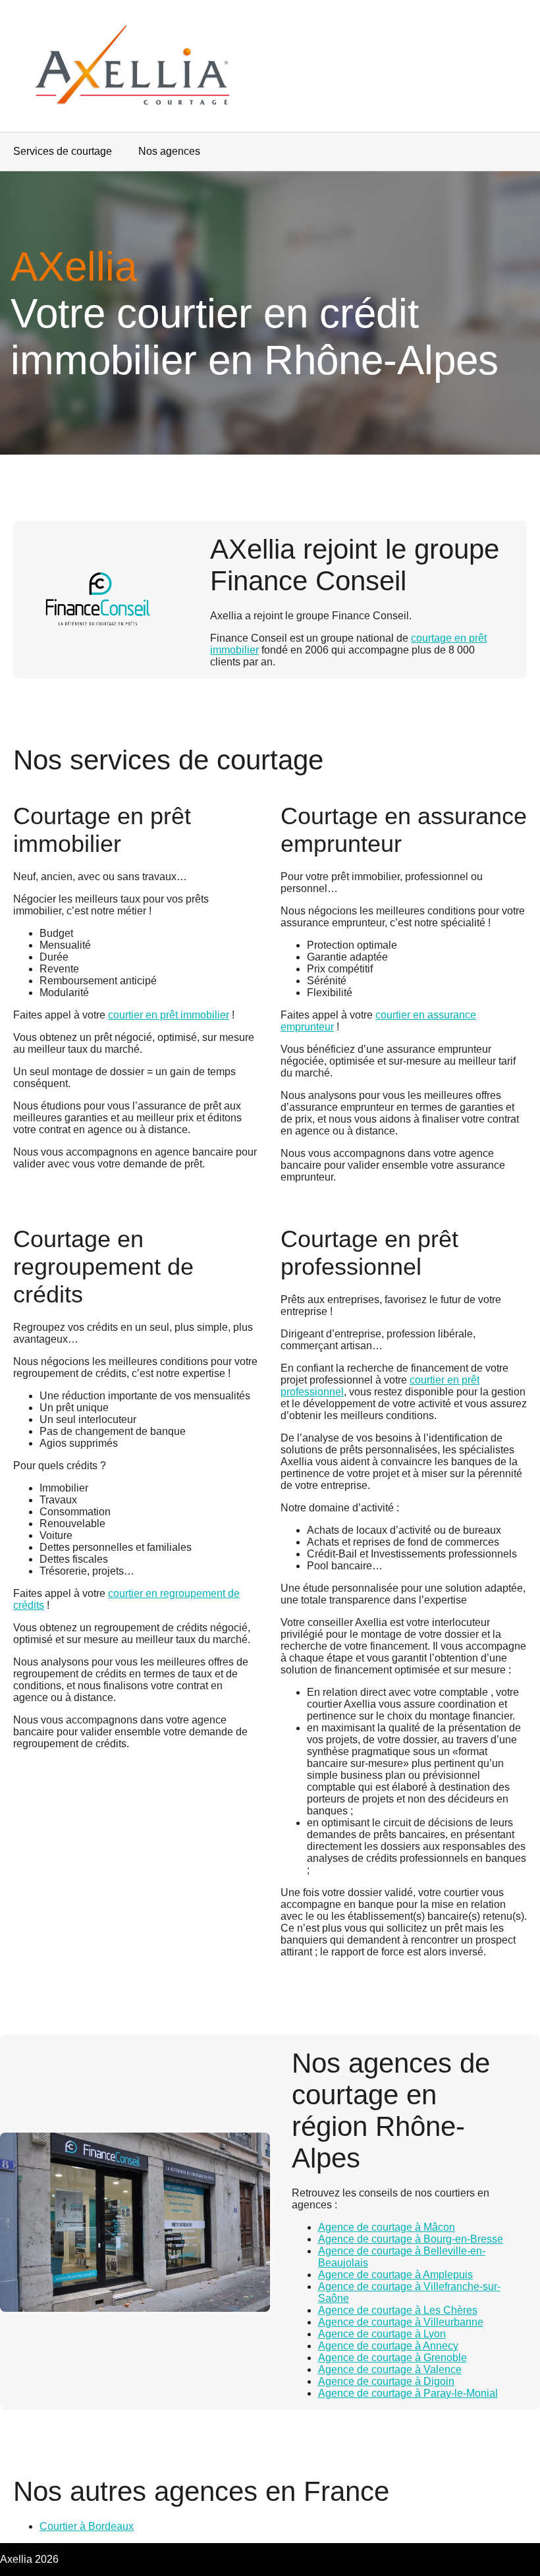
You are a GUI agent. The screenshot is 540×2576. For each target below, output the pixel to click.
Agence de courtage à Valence (390, 2369)
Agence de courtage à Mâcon (387, 2227)
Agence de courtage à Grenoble (392, 2358)
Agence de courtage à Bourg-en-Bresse (411, 2239)
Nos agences (169, 151)
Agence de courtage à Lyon (382, 2334)
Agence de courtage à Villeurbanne (401, 2322)
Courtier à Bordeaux (87, 2526)
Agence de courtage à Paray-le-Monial (408, 2393)
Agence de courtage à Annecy (388, 2346)
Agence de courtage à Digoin (386, 2381)
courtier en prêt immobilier (169, 1015)
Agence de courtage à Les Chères (398, 2310)
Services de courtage (63, 151)
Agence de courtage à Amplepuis (395, 2275)
